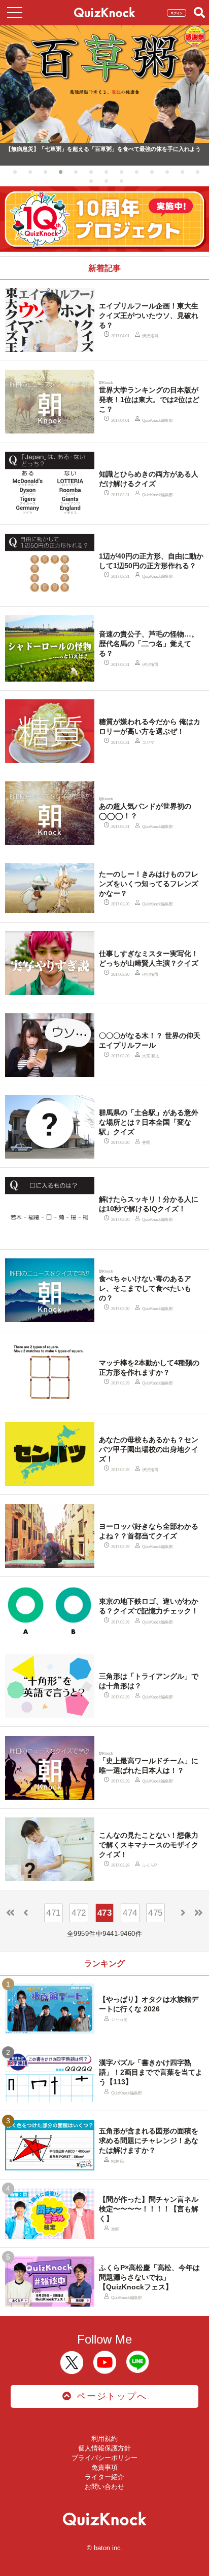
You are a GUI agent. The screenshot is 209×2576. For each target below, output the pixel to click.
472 (79, 1913)
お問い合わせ (104, 2487)
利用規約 (104, 2439)
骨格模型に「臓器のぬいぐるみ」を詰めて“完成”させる (76, 149)
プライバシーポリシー (104, 2458)
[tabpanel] (104, 95)
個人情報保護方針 (104, 2448)
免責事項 (104, 2467)
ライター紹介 (104, 2477)
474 (130, 1913)
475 (155, 1913)
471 (54, 1913)
